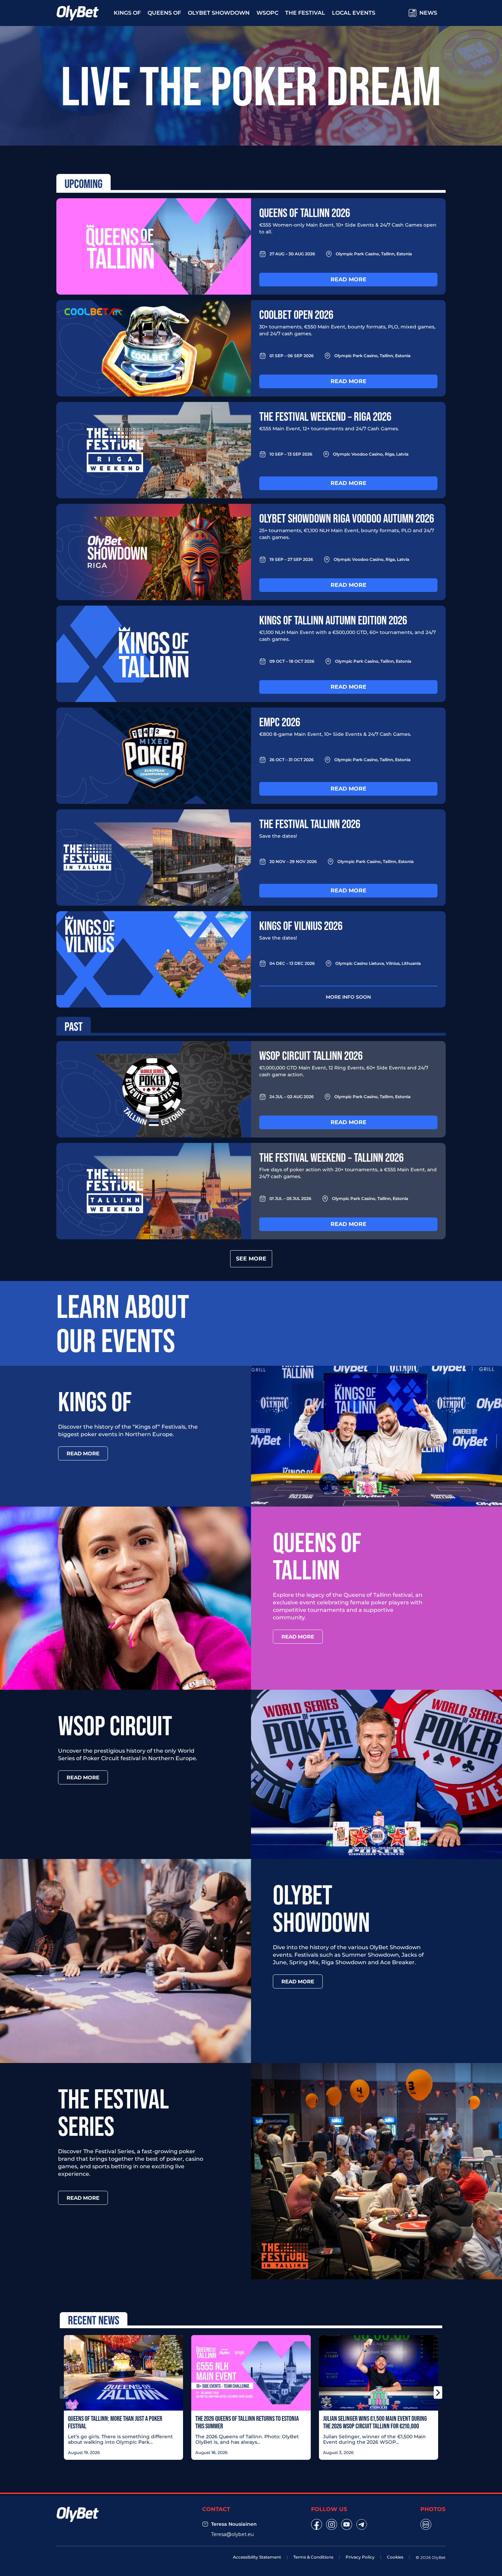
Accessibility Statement (257, 2557)
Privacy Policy (360, 2557)
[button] (64, 2392)
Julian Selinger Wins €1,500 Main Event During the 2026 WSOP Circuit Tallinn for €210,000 (375, 2422)
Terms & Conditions (313, 2557)
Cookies (395, 2557)
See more (251, 1259)
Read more (348, 279)
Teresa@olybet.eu (232, 2534)
